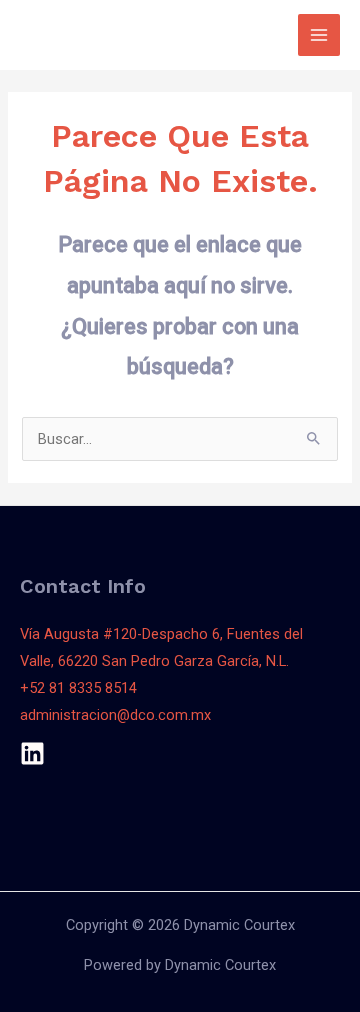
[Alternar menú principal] (319, 35)
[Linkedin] (32, 753)
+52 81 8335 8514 (78, 688)
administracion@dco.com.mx (115, 715)
